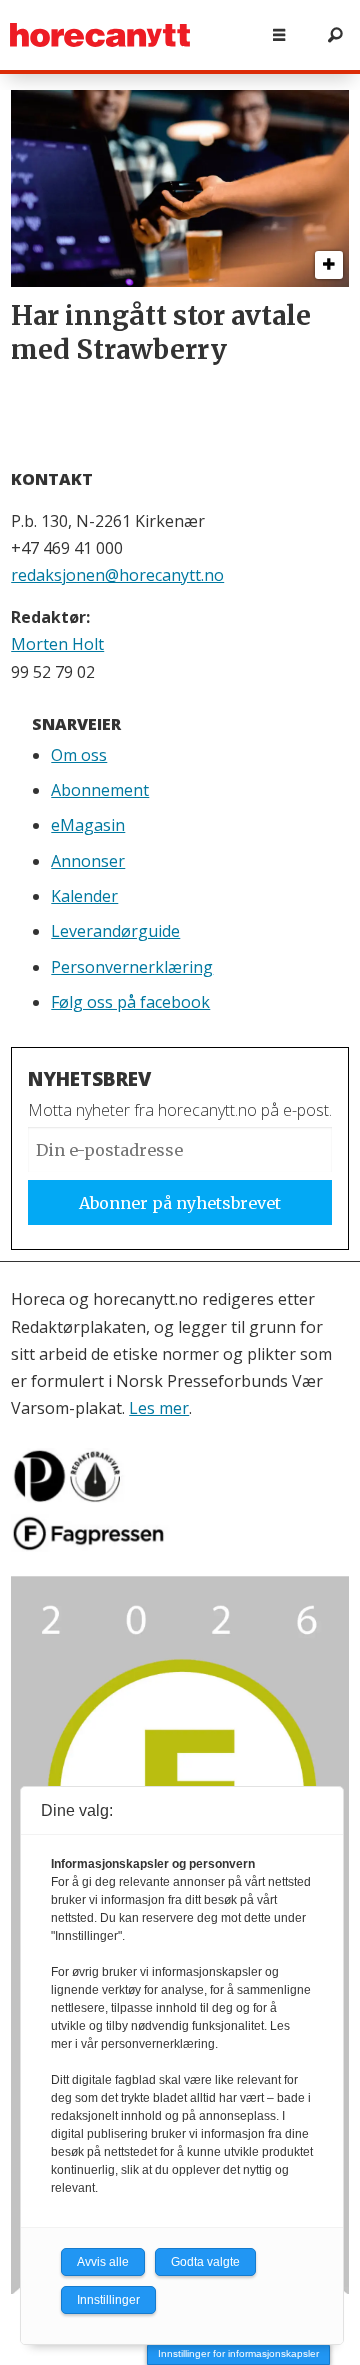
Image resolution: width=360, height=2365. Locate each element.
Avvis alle (103, 2262)
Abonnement (100, 790)
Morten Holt (57, 644)
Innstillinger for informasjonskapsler (238, 2353)
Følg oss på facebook (130, 1002)
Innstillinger (108, 2300)
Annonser (88, 861)
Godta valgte (205, 2262)
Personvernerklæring (132, 967)
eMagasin (88, 825)
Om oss (79, 755)
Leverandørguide (115, 931)
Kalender (84, 896)
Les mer (159, 1408)
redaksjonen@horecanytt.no (117, 575)
